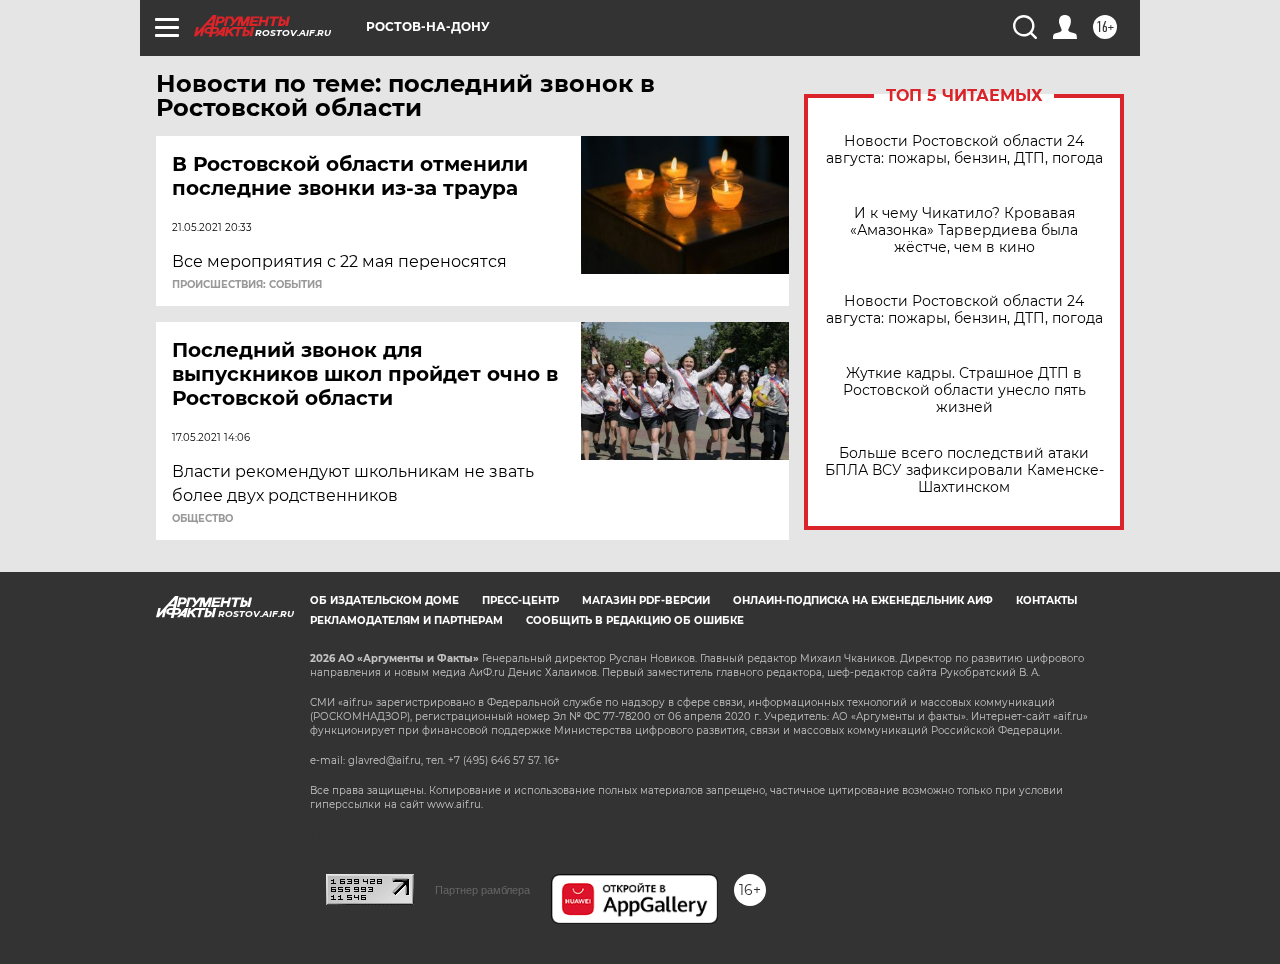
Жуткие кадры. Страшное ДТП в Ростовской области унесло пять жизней (964, 390)
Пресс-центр (520, 600)
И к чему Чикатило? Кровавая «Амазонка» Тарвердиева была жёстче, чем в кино (964, 230)
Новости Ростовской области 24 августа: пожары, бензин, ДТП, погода (964, 150)
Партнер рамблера (482, 890)
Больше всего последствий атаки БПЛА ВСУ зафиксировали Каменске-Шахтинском (964, 470)
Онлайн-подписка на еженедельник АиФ (863, 600)
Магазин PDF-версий (646, 600)
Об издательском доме (384, 600)
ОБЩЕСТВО (202, 519)
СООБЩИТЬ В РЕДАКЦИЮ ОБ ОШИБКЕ (635, 620)
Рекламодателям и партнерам (406, 620)
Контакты (1046, 600)
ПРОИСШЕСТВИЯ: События (247, 285)
